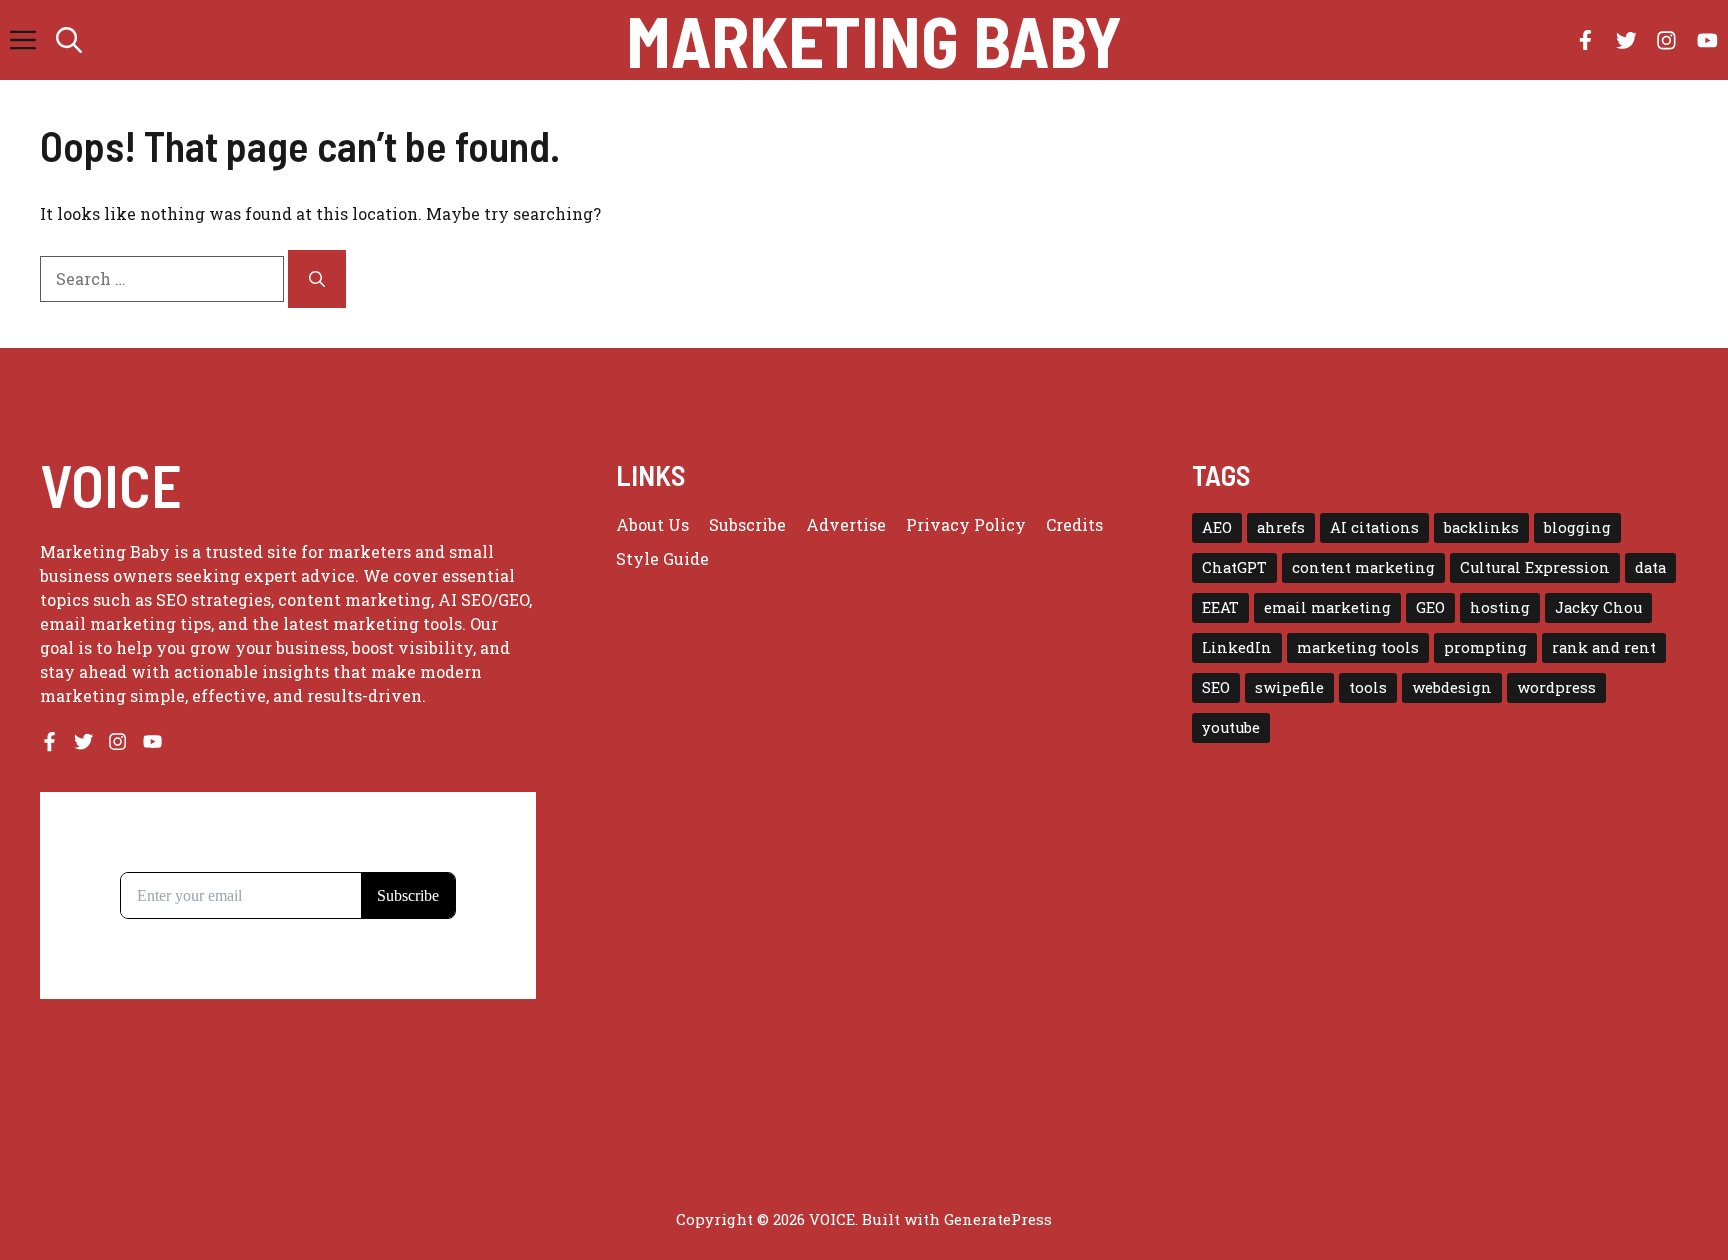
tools (1368, 687)
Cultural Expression (1535, 567)
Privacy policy (966, 524)
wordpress (1556, 687)
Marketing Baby (874, 40)
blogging (1577, 527)
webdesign (1452, 687)
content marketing (1363, 567)
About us (652, 524)
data (1650, 567)
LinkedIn (1237, 647)
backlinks (1481, 527)
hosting (1500, 607)
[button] (69, 40)
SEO (1216, 687)
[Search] (317, 279)
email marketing (1327, 607)
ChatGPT (1234, 567)
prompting (1485, 647)
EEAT (1220, 607)
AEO (1217, 527)
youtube (1231, 727)
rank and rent (1604, 647)
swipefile (1289, 687)
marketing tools (1358, 647)
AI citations (1374, 527)
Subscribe (747, 524)
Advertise (846, 524)
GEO (1430, 607)
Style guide (662, 558)
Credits (1074, 524)
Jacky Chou (1598, 607)
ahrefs (1281, 527)
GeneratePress (998, 1219)
